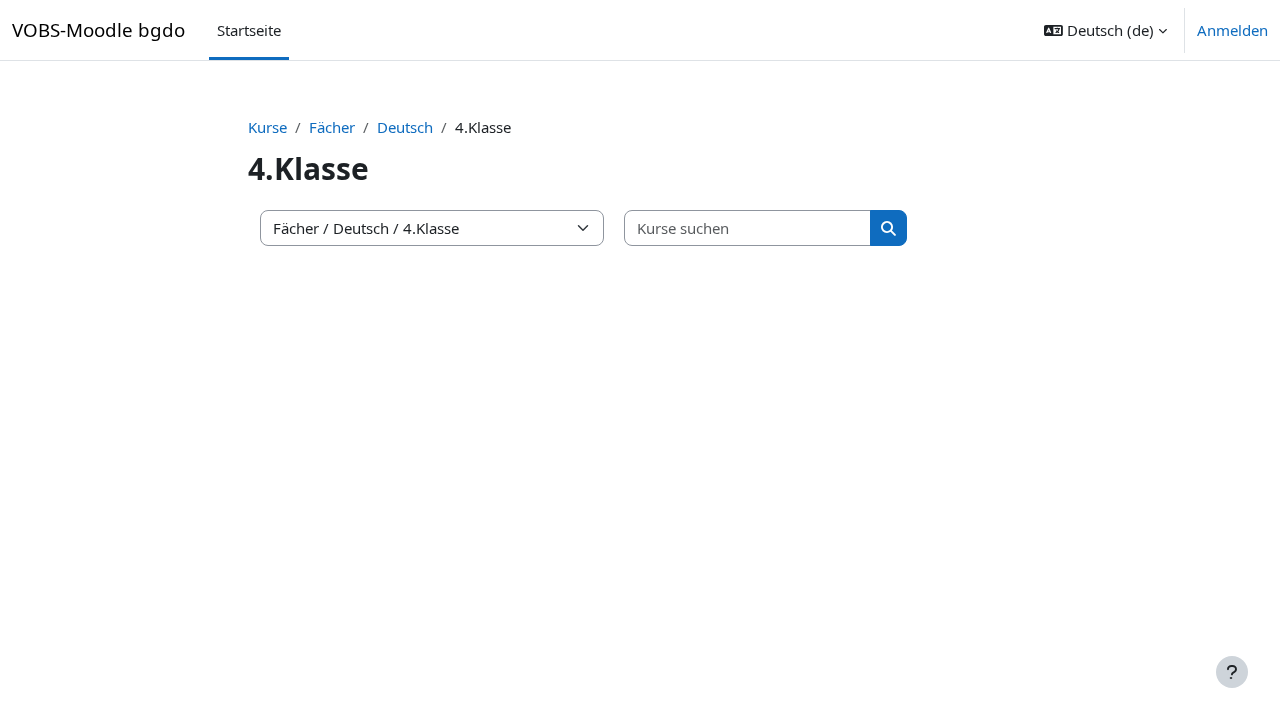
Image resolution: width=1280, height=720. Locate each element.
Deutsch (405, 127)
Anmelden (1232, 30)
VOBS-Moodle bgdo (98, 29)
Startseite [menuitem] (249, 30)
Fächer (332, 127)
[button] (1105, 30)
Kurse (267, 127)
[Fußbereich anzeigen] (1232, 672)
